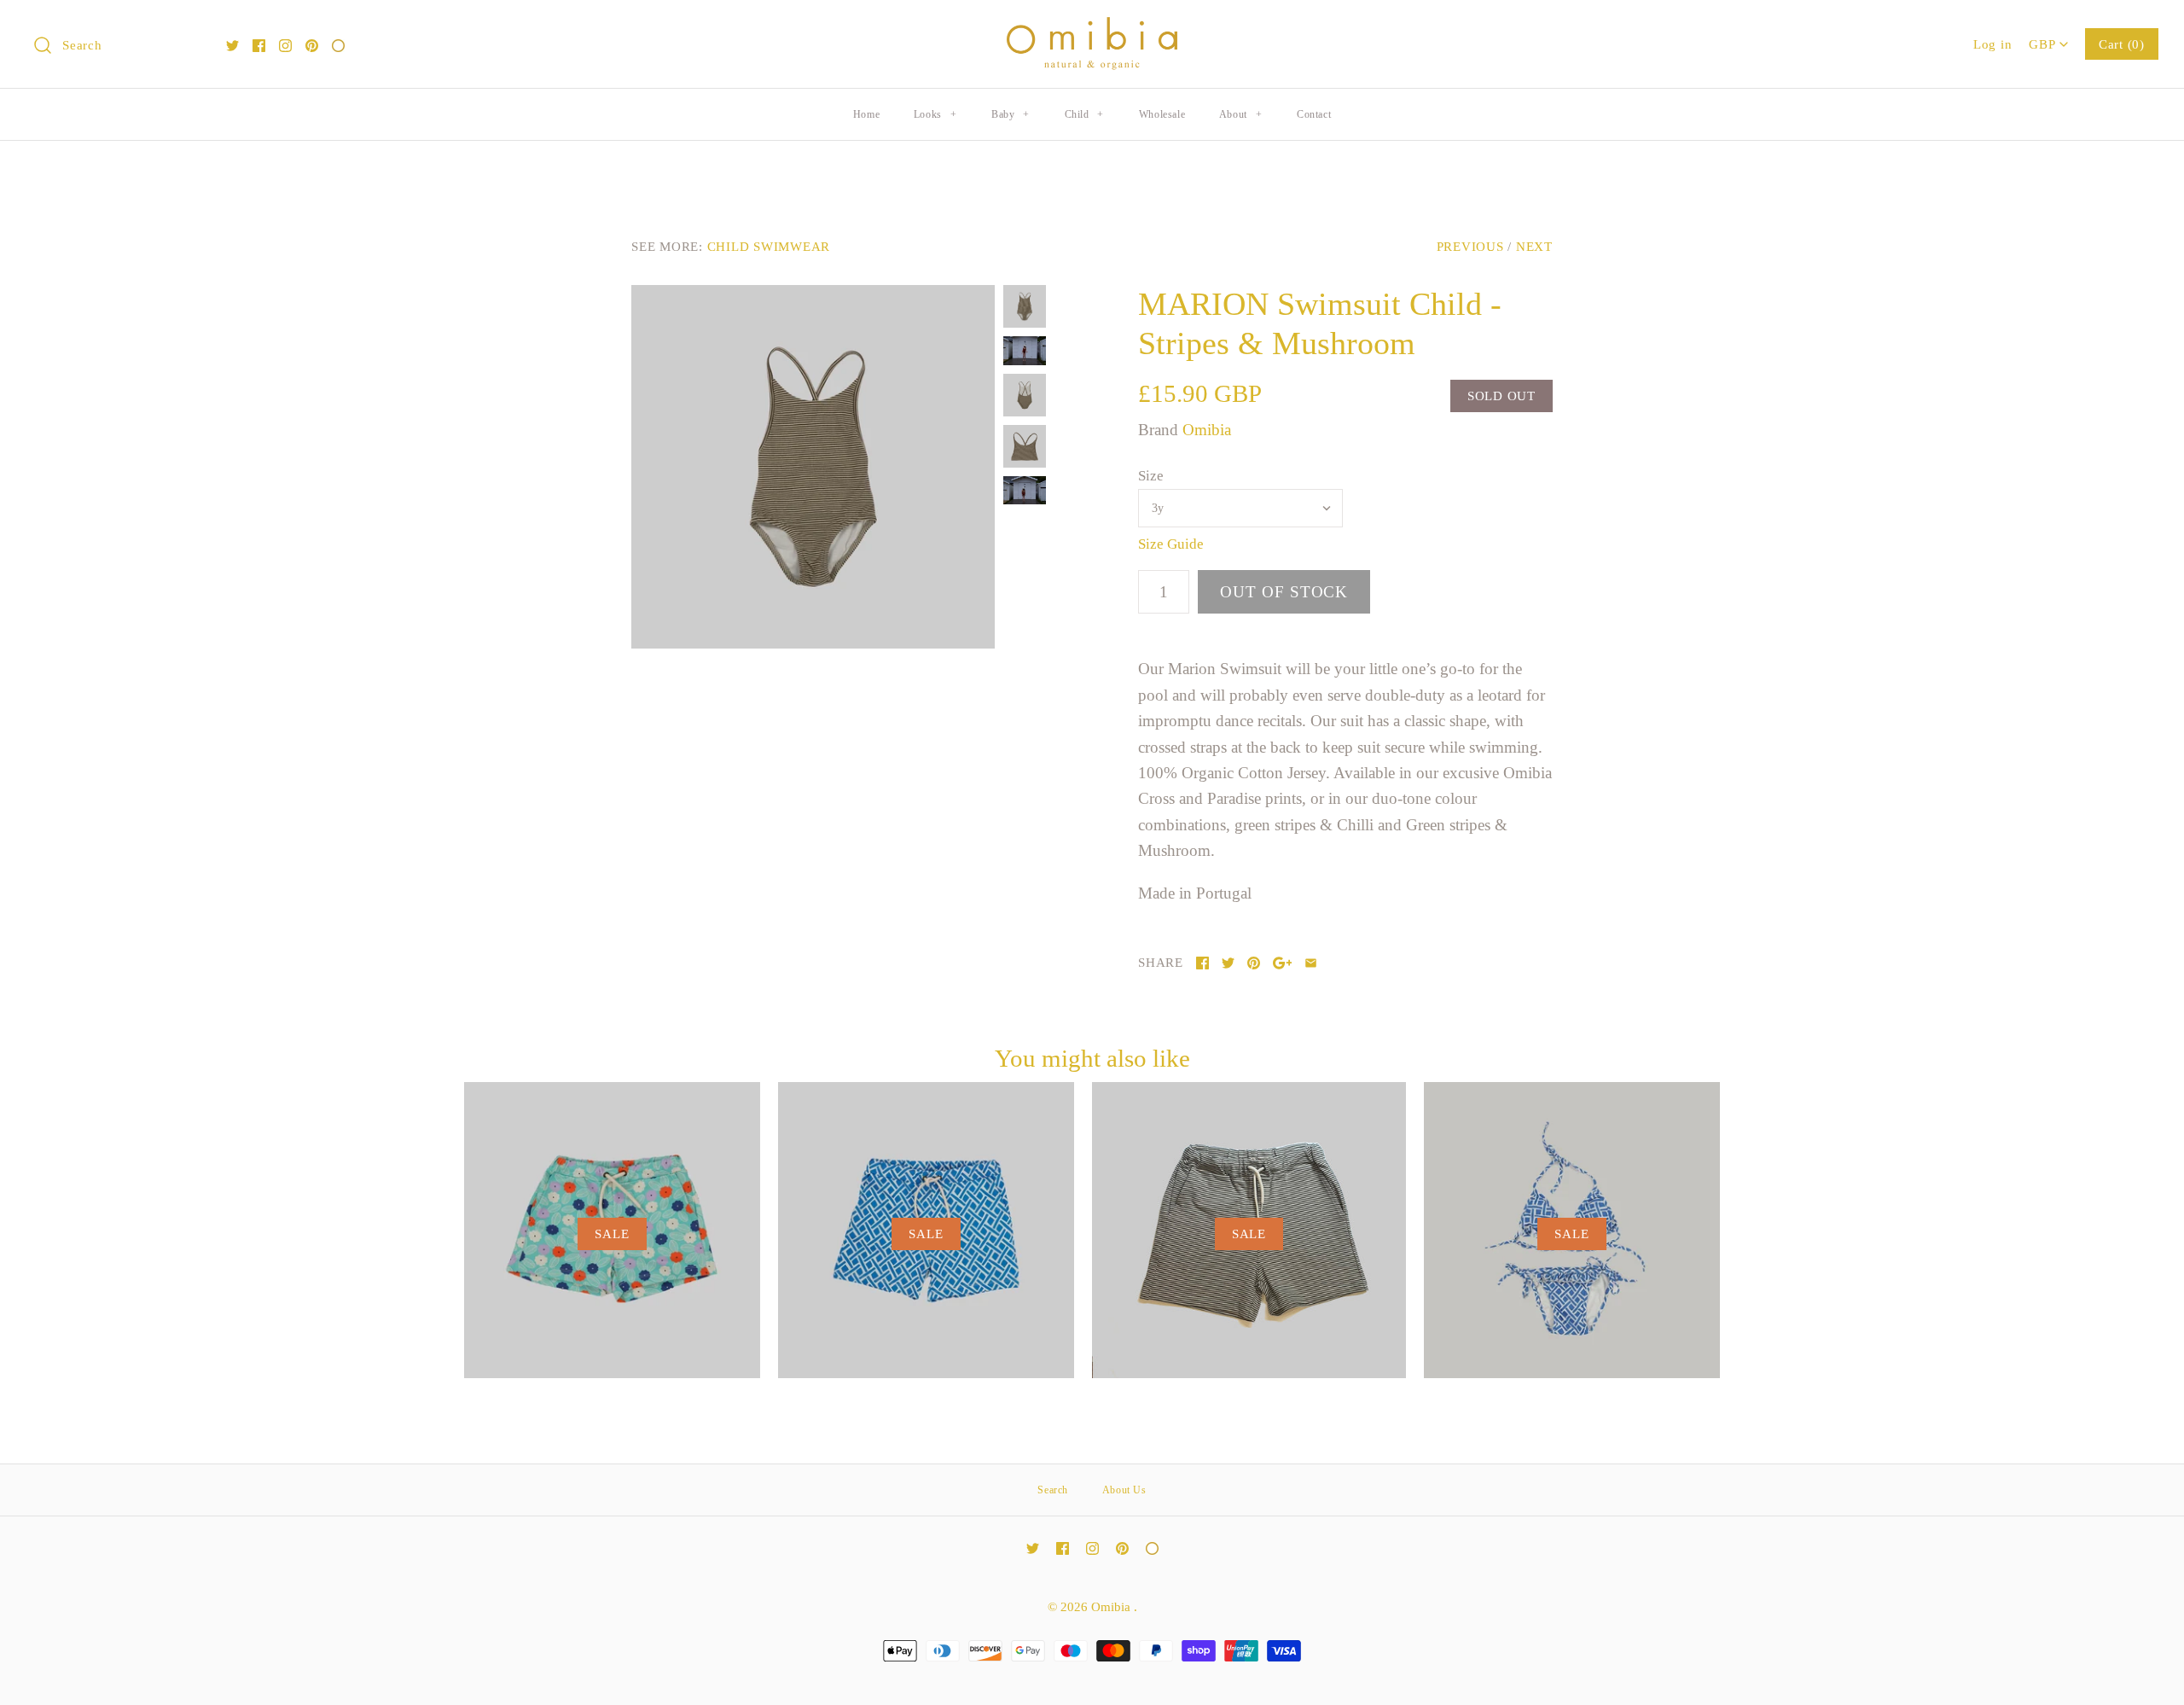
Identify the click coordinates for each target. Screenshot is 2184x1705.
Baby (1011, 114)
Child (1084, 114)
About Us (1124, 1490)
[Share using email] (1311, 963)
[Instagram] (285, 46)
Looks (935, 114)
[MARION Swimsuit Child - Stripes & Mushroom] (813, 467)
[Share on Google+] (1283, 963)
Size (1151, 476)
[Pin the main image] (1254, 963)
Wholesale (1162, 114)
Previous (1470, 246)
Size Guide (1171, 544)
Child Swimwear (769, 246)
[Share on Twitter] (1228, 963)
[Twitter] (232, 46)
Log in (1993, 44)
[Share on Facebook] (1202, 963)
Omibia (1207, 430)
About (1240, 114)
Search (1053, 1490)
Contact (1314, 114)
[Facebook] (259, 46)
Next (1534, 246)
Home (866, 114)
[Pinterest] (312, 46)
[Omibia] (1092, 29)
